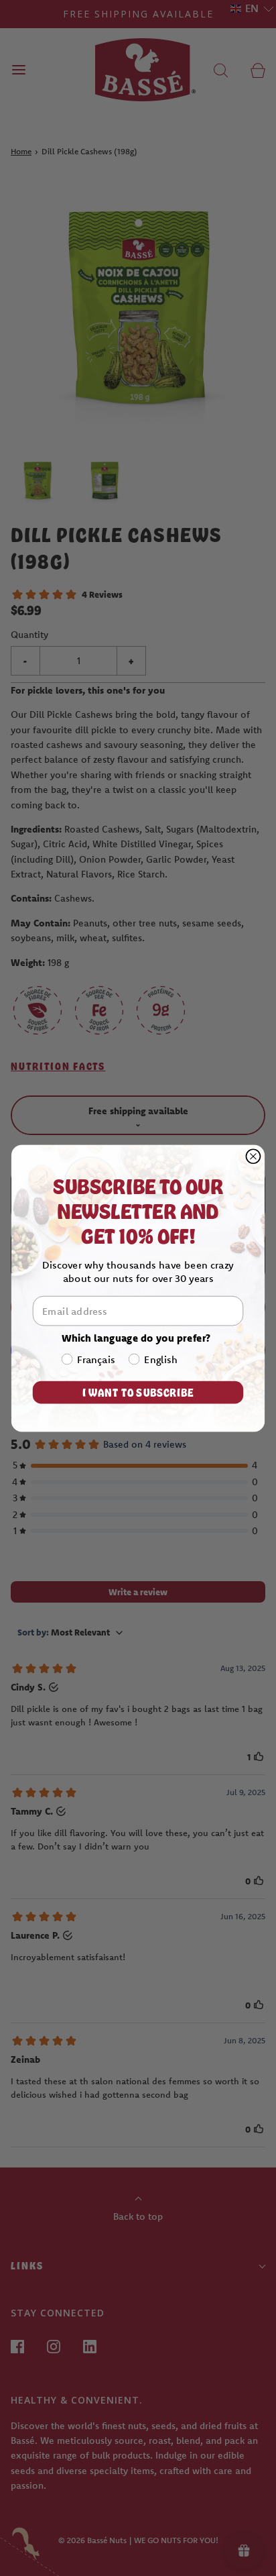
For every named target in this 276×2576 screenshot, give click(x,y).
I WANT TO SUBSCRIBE (138, 1392)
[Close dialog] (253, 1156)
